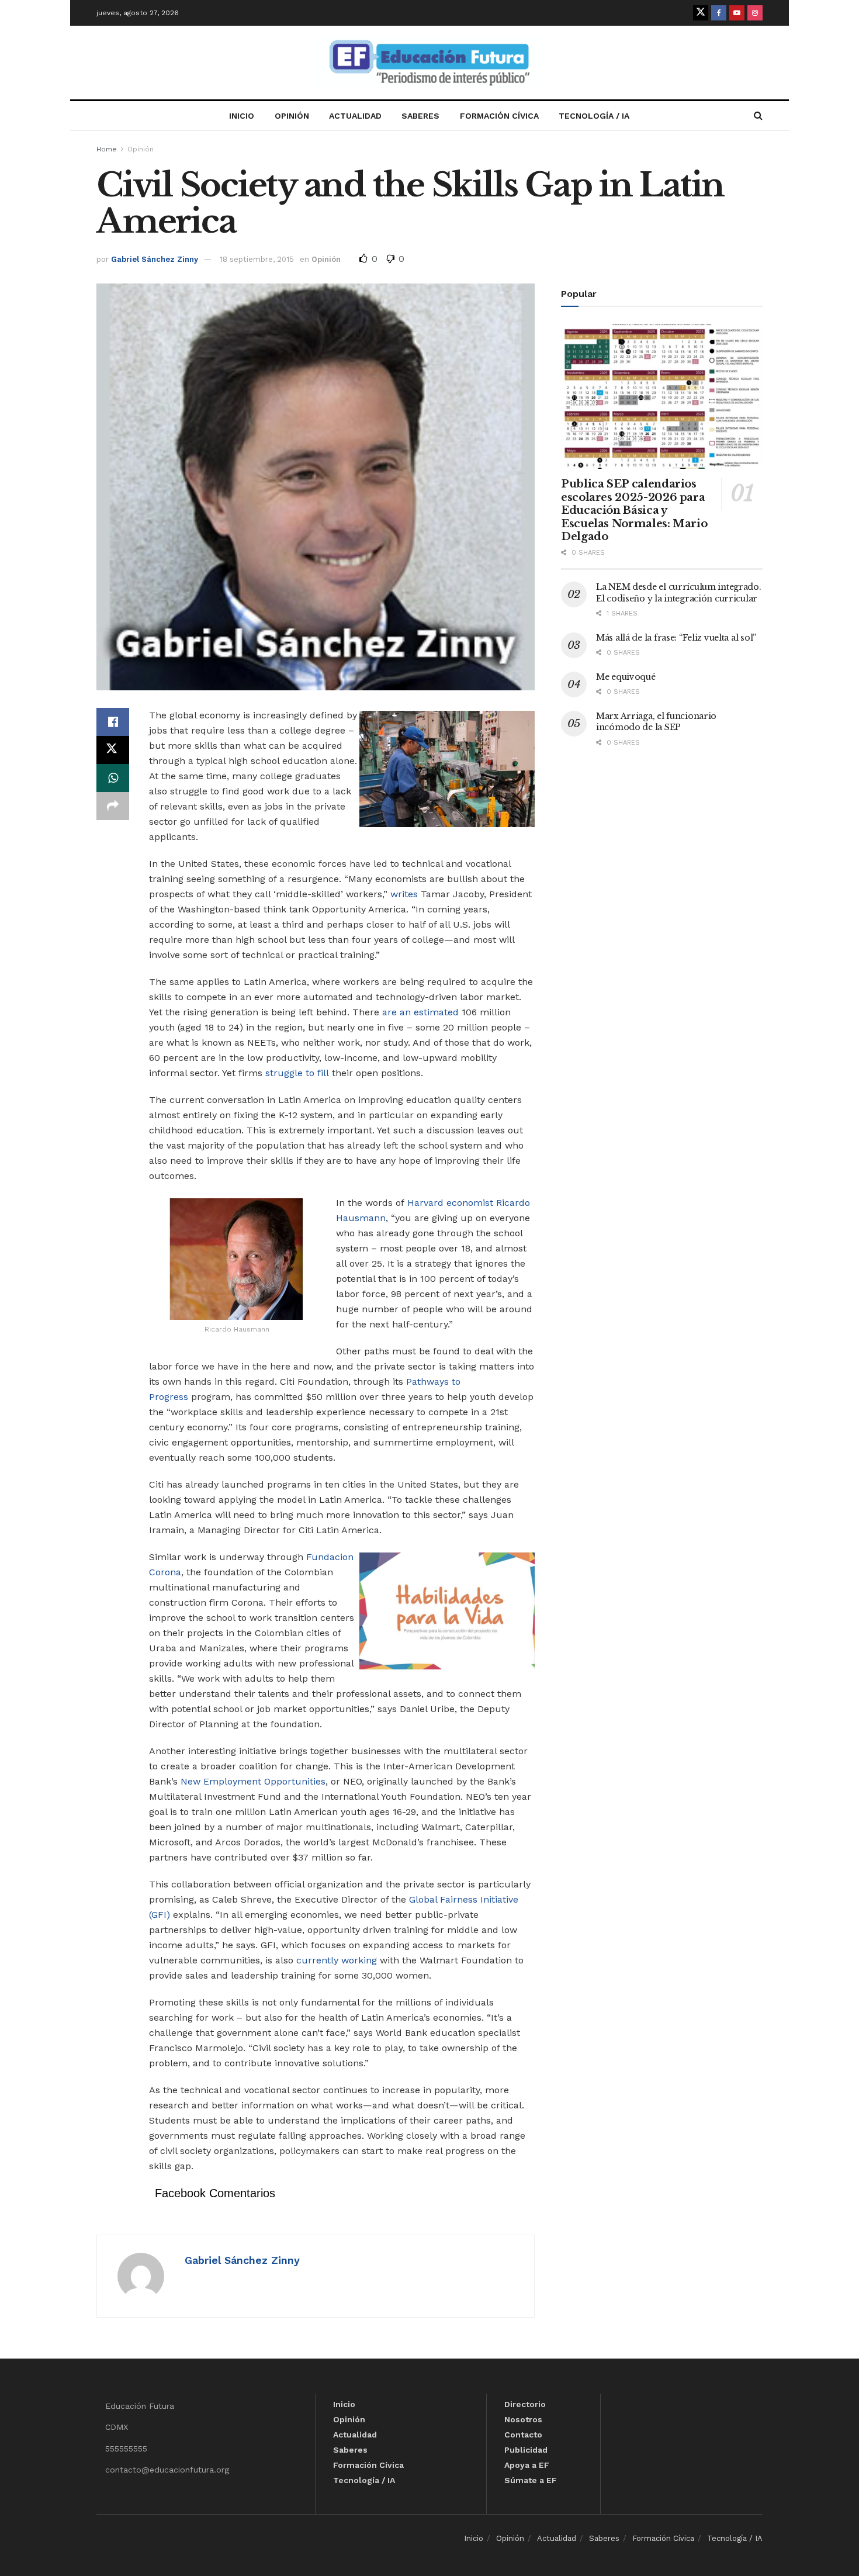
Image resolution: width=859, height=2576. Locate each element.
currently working (337, 1960)
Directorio (525, 2404)
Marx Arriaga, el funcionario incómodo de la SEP (656, 722)
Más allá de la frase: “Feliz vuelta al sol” (676, 638)
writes (404, 894)
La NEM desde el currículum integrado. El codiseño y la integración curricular (679, 593)
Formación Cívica (499, 116)
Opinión (292, 116)
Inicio (242, 116)
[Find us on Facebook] (719, 13)
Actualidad (355, 116)
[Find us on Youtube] (737, 13)
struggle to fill (297, 1073)
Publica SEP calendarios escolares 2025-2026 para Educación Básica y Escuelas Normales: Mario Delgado (634, 510)
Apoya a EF (527, 2465)
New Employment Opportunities (253, 1781)
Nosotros (523, 2419)
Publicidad (526, 2450)
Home (107, 149)
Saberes (420, 116)
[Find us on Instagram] (755, 13)
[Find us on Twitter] (701, 13)
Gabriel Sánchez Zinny (155, 259)
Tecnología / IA (594, 116)
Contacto (523, 2435)
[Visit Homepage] (430, 63)
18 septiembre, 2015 (257, 259)
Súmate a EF (531, 2480)
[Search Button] (758, 116)
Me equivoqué (626, 677)
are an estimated (420, 1012)
